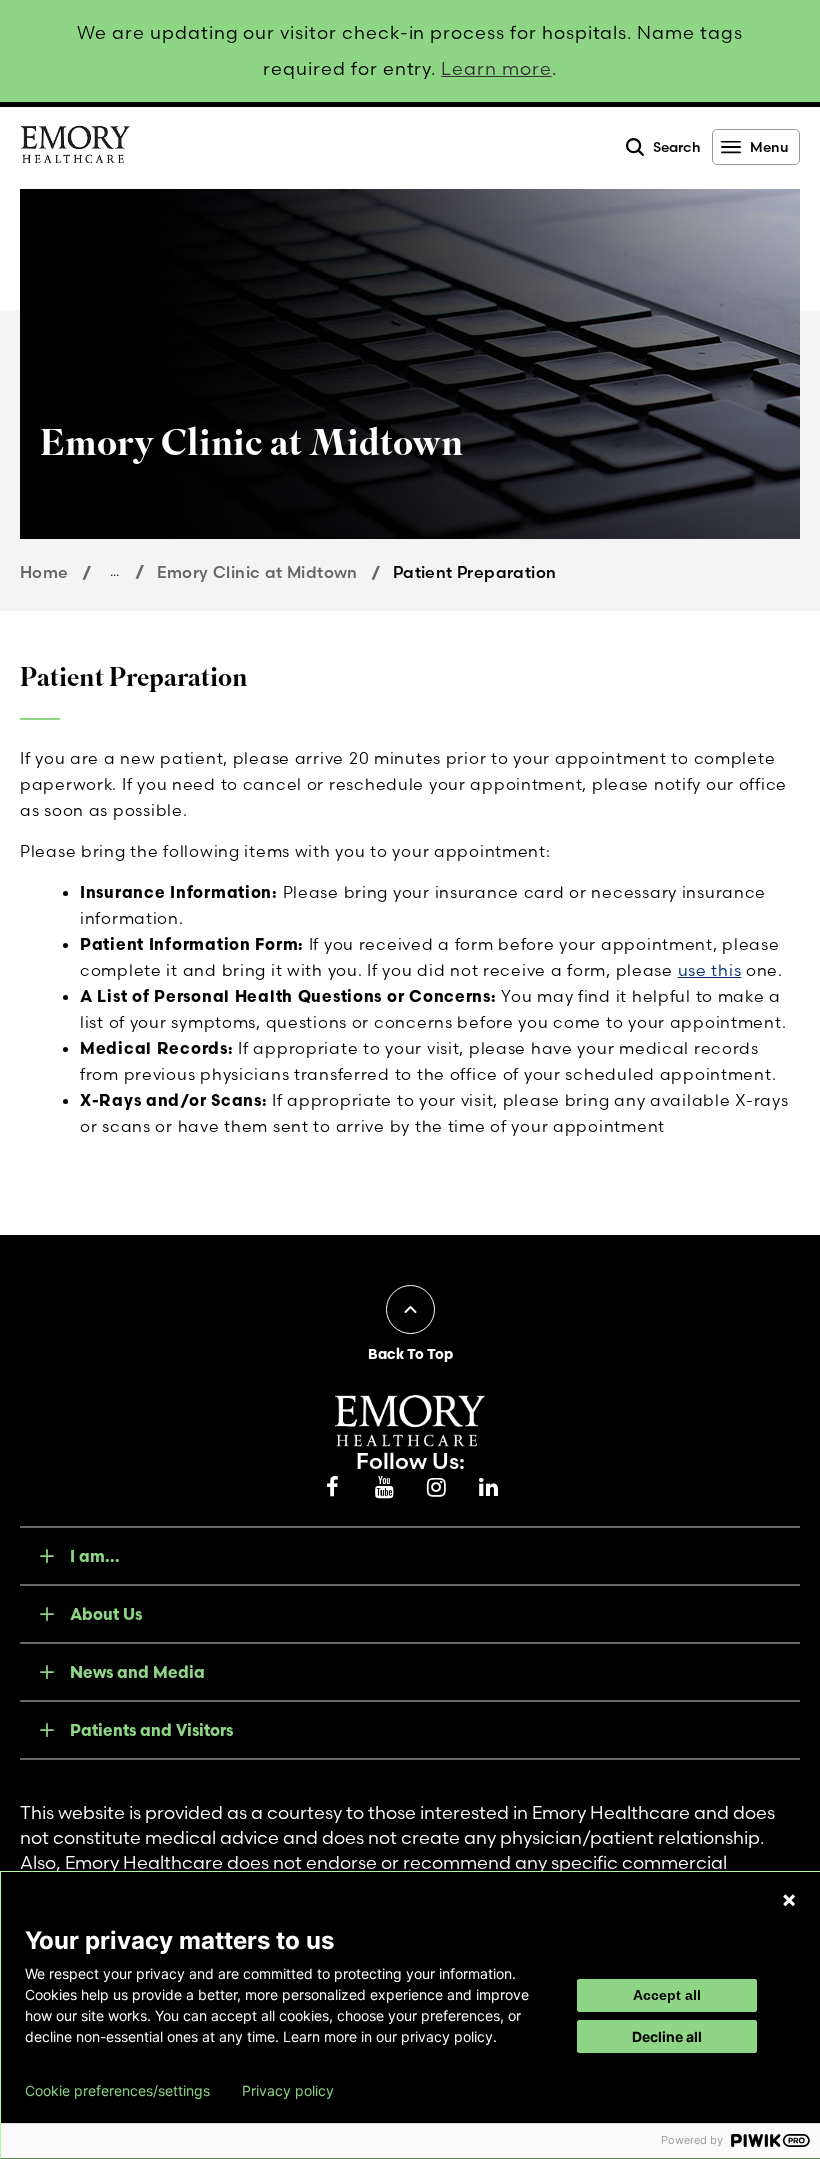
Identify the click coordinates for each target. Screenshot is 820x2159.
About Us (106, 1614)
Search (677, 147)
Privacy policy (288, 2091)
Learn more (496, 68)
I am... (95, 1556)
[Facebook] (332, 1488)
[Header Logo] (75, 148)
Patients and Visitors (151, 1730)
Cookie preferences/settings (117, 2091)
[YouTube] (384, 1488)
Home (44, 572)
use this (710, 970)
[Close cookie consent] (789, 1900)
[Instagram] (436, 1488)
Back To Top (410, 1354)
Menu (769, 147)
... (114, 571)
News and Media (137, 1672)
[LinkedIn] (488, 1488)
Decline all (667, 2036)
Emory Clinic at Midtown (257, 572)
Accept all (667, 1995)
